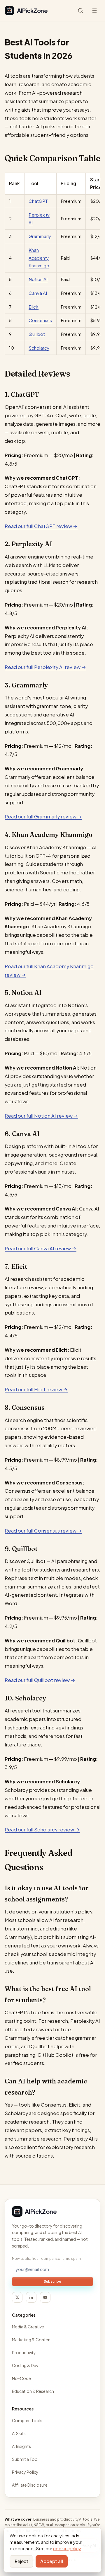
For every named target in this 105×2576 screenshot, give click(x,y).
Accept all (52, 2561)
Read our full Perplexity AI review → (45, 667)
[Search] (80, 11)
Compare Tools (27, 2420)
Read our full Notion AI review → (41, 1116)
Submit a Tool (25, 2459)
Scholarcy (39, 348)
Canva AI (38, 293)
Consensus (40, 320)
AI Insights (21, 2446)
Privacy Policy (25, 2472)
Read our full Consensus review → (43, 1531)
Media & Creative (28, 2327)
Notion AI (38, 279)
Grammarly (40, 236)
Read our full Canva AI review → (41, 1248)
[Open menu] (94, 11)
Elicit (34, 307)
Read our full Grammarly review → (43, 817)
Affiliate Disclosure (30, 2485)
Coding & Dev (25, 2365)
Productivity (24, 2352)
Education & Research (33, 2391)
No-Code (21, 2378)
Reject (21, 2561)
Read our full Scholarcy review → (42, 1830)
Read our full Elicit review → (36, 1389)
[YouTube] (45, 2297)
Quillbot (37, 334)
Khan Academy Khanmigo (39, 258)
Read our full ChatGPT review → (41, 526)
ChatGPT (38, 201)
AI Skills (19, 2433)
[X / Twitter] (17, 2297)
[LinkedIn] (31, 2297)
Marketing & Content (32, 2340)
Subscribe (52, 2281)
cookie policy (67, 2548)
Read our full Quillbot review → (40, 1680)
